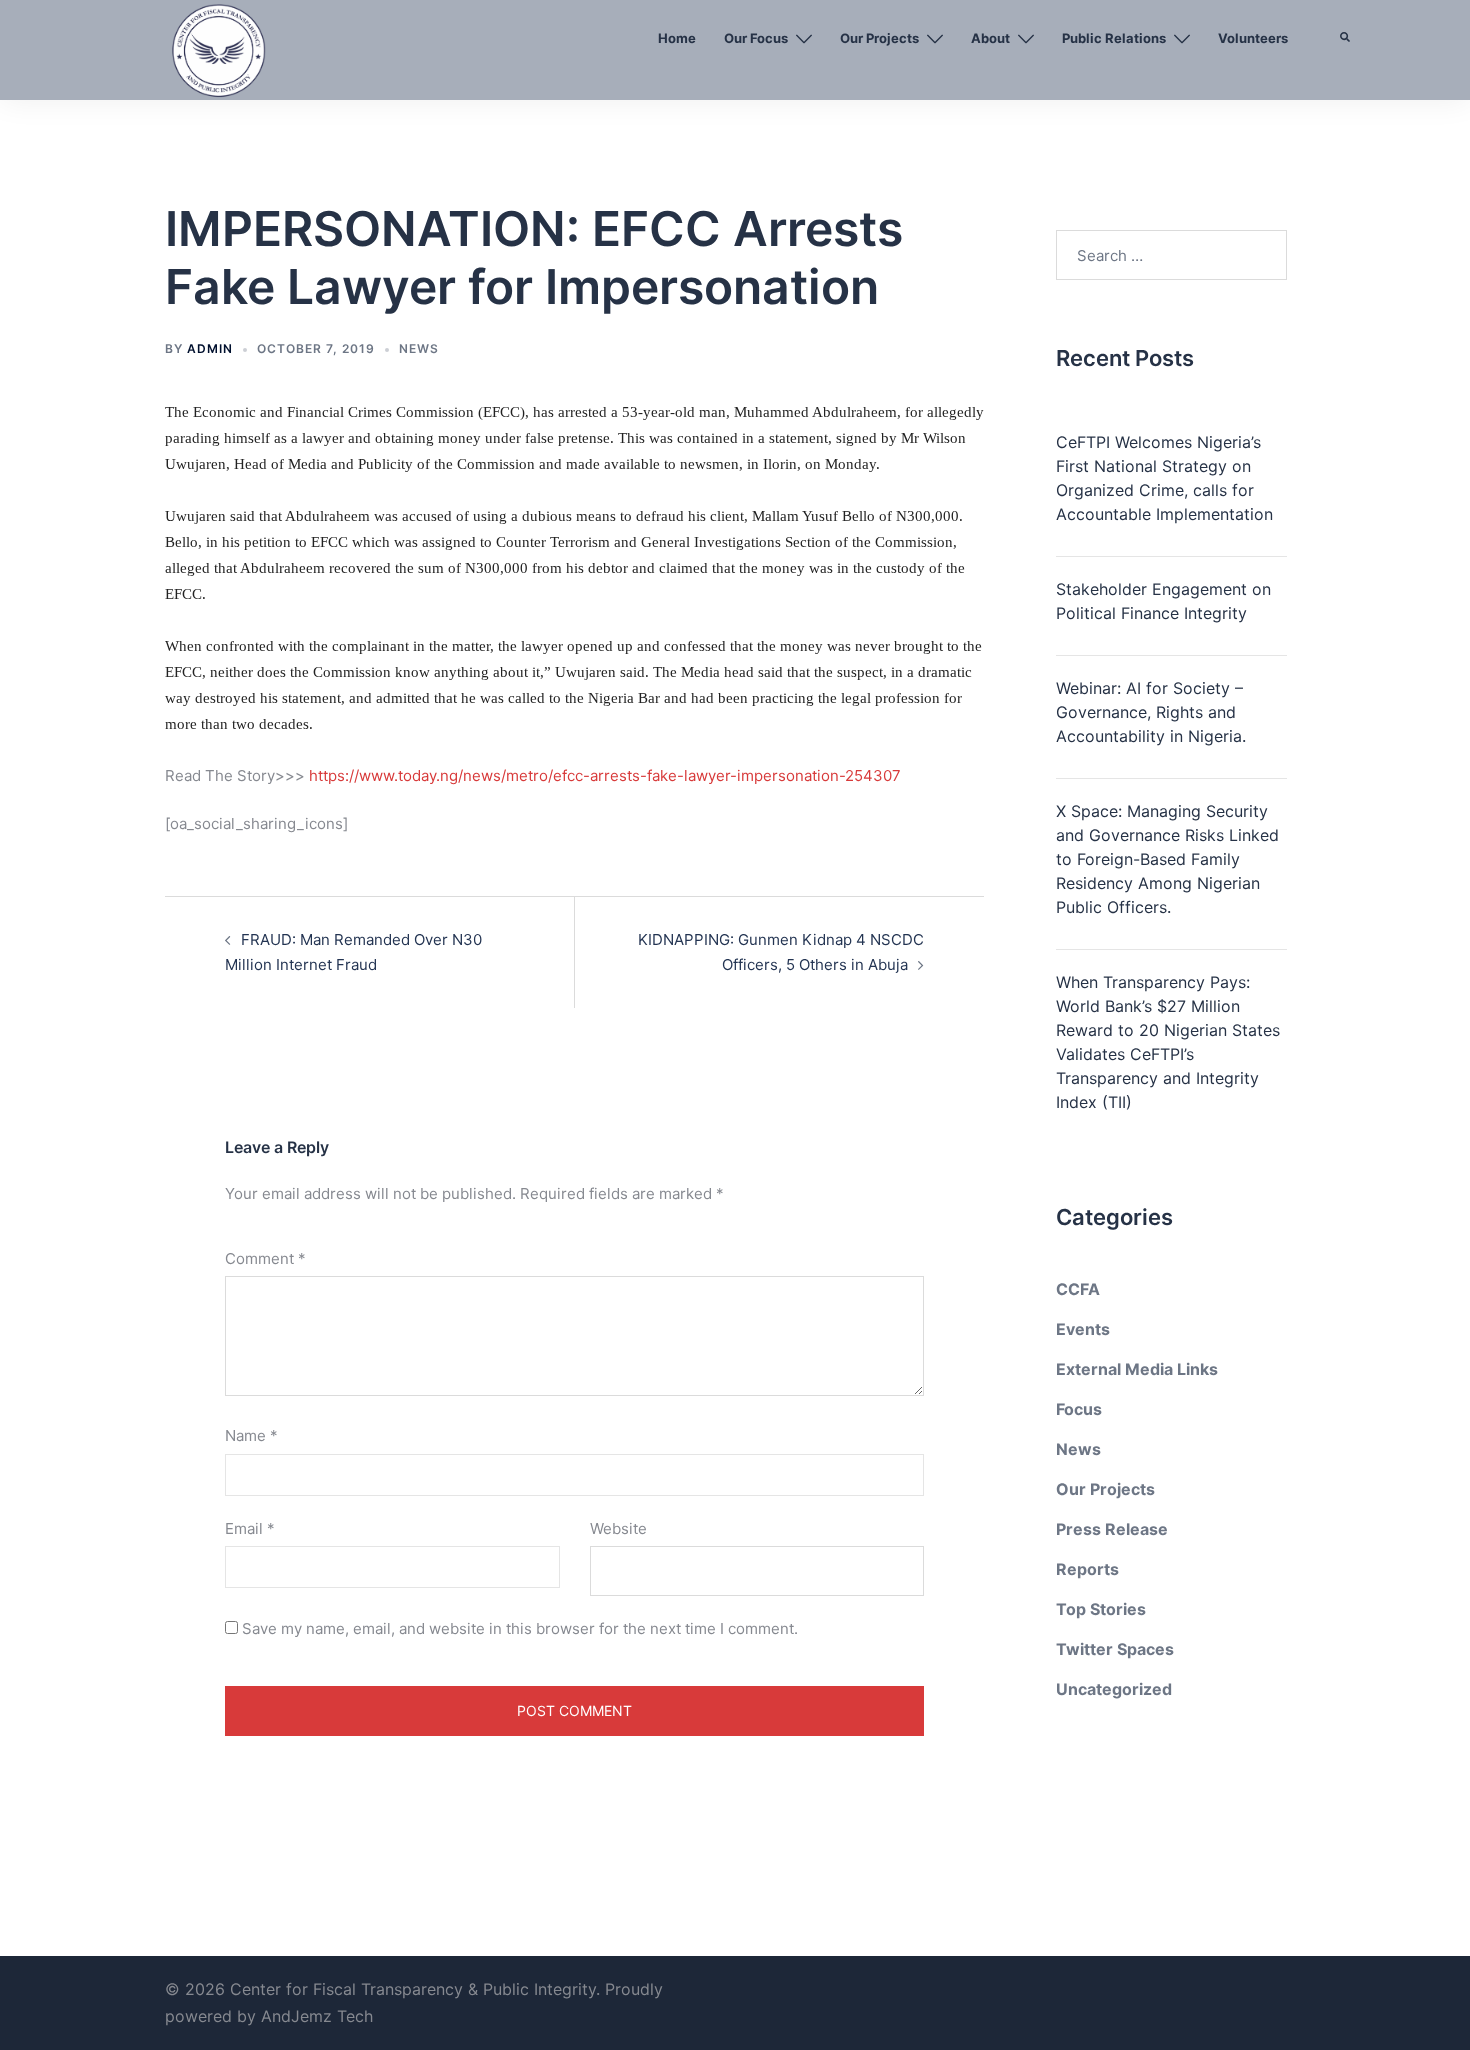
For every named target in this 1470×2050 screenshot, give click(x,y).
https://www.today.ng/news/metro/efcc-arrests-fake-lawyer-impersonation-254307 (605, 775)
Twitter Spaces (1115, 1649)
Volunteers (1253, 38)
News (419, 348)
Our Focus (756, 38)
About (990, 38)
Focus (1079, 1409)
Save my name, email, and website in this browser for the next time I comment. (520, 1628)
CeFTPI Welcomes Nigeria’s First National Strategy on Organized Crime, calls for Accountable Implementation (1164, 478)
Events (1083, 1329)
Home (677, 38)
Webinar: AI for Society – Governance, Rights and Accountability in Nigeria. (1151, 712)
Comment (265, 1258)
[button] (1346, 85)
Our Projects (879, 38)
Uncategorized (1114, 1689)
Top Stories (1101, 1609)
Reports (1087, 1569)
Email (250, 1528)
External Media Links (1137, 1369)
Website (618, 1528)
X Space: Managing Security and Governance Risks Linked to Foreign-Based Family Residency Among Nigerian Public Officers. (1167, 859)
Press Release (1112, 1529)
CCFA (1078, 1289)
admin (210, 348)
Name (251, 1435)
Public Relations (1114, 38)
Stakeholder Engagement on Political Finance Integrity (1163, 601)
